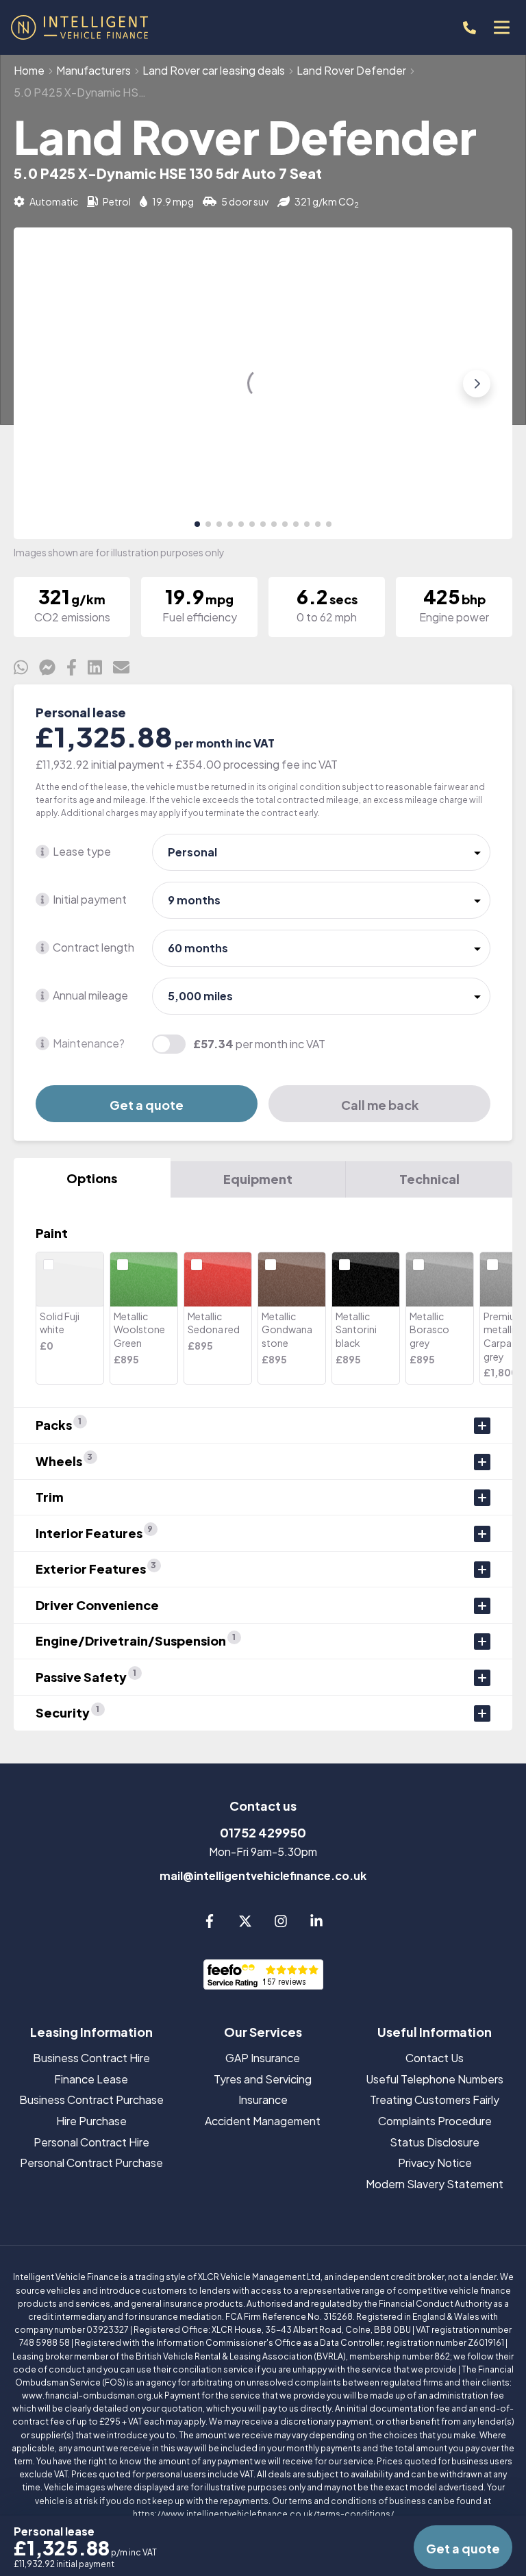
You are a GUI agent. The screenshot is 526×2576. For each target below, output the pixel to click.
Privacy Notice (435, 2163)
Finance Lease (91, 2079)
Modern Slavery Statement (435, 2184)
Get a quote (147, 1105)
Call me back (380, 1105)
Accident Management (263, 2121)
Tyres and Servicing (263, 2079)
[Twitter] (245, 1923)
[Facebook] (210, 1923)
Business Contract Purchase (91, 2100)
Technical (429, 1179)
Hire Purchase (91, 2121)
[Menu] (501, 27)
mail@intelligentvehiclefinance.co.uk (263, 1875)
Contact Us (435, 2058)
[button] (197, 524)
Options (92, 1178)
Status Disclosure (435, 2142)
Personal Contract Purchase (91, 2163)
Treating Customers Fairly (435, 2100)
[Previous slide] (49, 384)
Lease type (82, 851)
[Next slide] (477, 384)
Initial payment (90, 899)
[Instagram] (281, 1923)
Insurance (263, 2100)
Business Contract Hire (91, 2058)
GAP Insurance (263, 2058)
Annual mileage (90, 995)
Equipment (258, 1179)
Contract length (93, 947)
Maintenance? (89, 1043)
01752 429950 (263, 1832)
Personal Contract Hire (91, 2142)
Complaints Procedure (435, 2121)
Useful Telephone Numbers (435, 2079)
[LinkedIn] (316, 1923)
